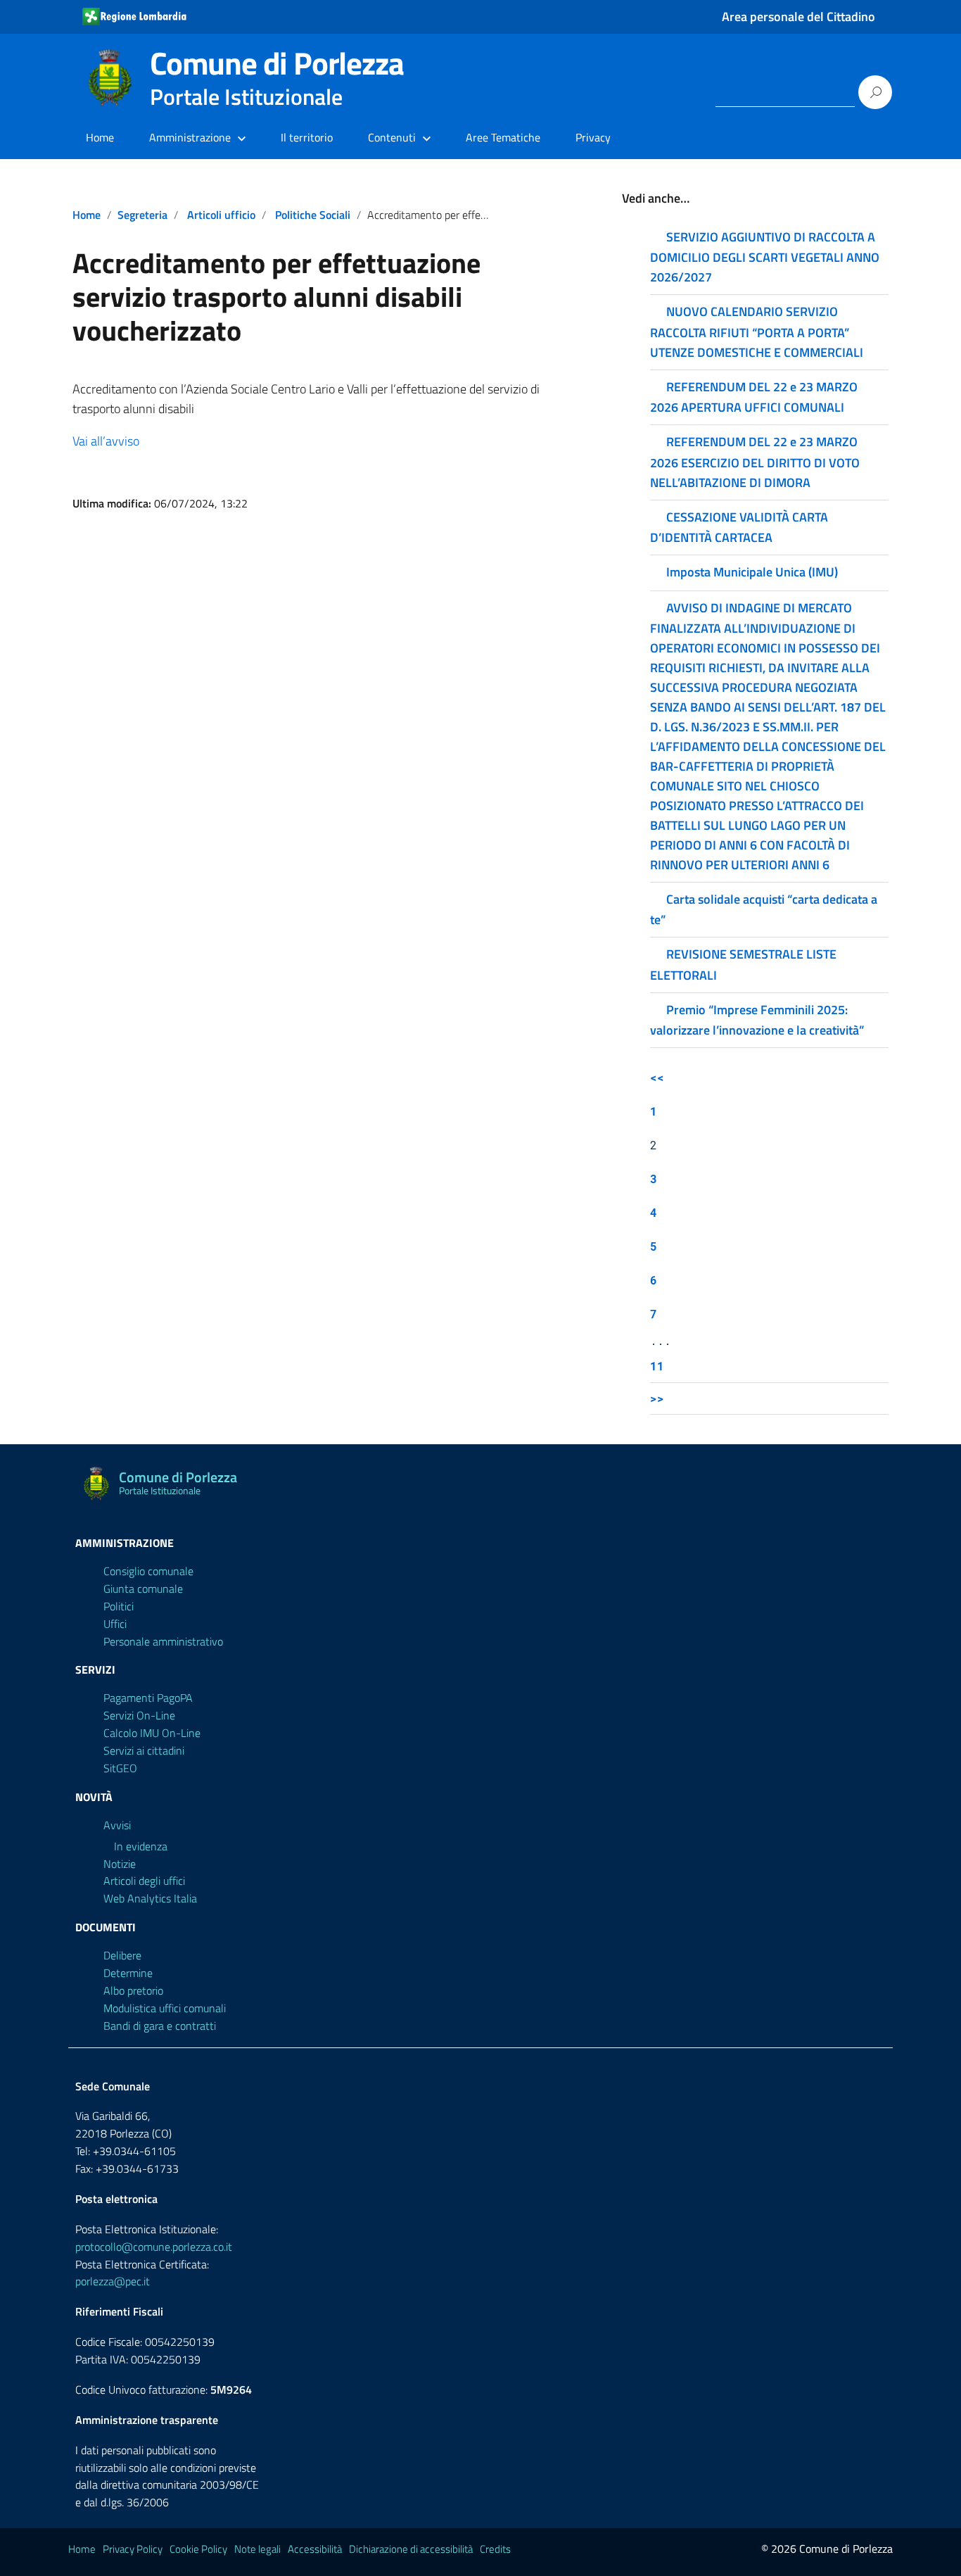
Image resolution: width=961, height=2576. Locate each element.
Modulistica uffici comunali (165, 2008)
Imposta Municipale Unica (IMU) (752, 572)
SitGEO (120, 1768)
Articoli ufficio (221, 215)
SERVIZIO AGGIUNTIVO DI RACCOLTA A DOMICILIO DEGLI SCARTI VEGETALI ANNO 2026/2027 (765, 257)
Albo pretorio (133, 1990)
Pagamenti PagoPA (148, 1698)
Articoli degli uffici (144, 1881)
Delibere (122, 1955)
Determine (128, 1973)
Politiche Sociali (313, 215)
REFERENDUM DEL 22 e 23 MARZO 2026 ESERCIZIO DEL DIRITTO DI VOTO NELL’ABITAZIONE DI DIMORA (755, 462)
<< (657, 1077)
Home (100, 137)
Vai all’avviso (106, 441)
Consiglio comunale (148, 1571)
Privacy (593, 137)
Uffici (115, 1624)
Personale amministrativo (163, 1641)
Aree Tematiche (503, 137)
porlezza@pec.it (113, 2281)
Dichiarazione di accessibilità (411, 2549)
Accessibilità (315, 2549)
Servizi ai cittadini (144, 1750)
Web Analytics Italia (150, 1898)
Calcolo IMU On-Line (152, 1733)
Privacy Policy (133, 2549)
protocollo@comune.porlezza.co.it (154, 2247)
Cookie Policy (198, 2549)
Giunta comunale (143, 1589)
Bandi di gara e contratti (160, 2026)
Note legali (257, 2549)
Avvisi (117, 1825)
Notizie (120, 1864)
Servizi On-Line (139, 1715)
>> (657, 1398)
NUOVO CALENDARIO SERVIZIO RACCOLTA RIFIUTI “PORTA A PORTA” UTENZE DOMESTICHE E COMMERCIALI (757, 332)
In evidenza (141, 1846)
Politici (119, 1606)
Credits (495, 2549)
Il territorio (307, 137)
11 (657, 1366)
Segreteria (142, 215)
